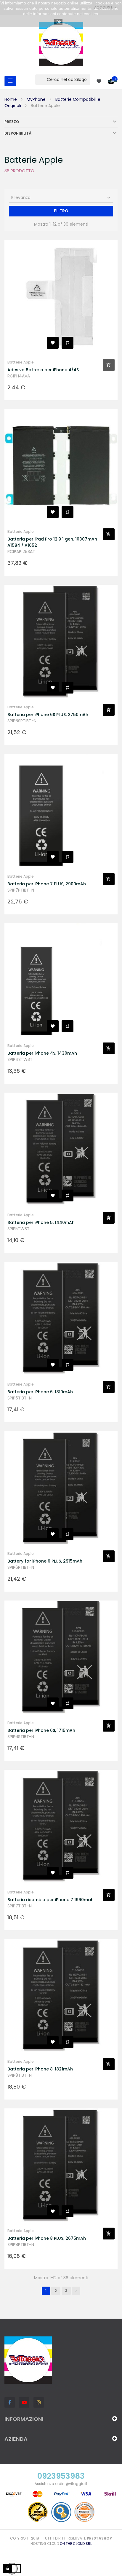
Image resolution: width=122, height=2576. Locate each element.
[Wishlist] (99, 81)
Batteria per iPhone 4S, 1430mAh (42, 1053)
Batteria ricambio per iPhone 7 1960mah (50, 1900)
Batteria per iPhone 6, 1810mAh (40, 1392)
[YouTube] (24, 2402)
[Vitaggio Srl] (61, 44)
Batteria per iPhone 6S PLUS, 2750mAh (48, 715)
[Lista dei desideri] (53, 343)
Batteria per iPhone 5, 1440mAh (41, 1222)
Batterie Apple (21, 362)
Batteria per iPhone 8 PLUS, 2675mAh (47, 2238)
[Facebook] (10, 2402)
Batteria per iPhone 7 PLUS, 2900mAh (47, 884)
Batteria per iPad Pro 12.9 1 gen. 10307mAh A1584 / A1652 (52, 542)
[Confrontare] (68, 343)
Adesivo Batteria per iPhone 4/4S (43, 370)
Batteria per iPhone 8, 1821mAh (40, 2069)
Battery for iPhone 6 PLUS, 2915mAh (45, 1561)
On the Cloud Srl (76, 2544)
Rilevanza (61, 197)
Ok (58, 22)
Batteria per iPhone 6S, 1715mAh (41, 1730)
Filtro (61, 211)
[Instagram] (39, 2402)
